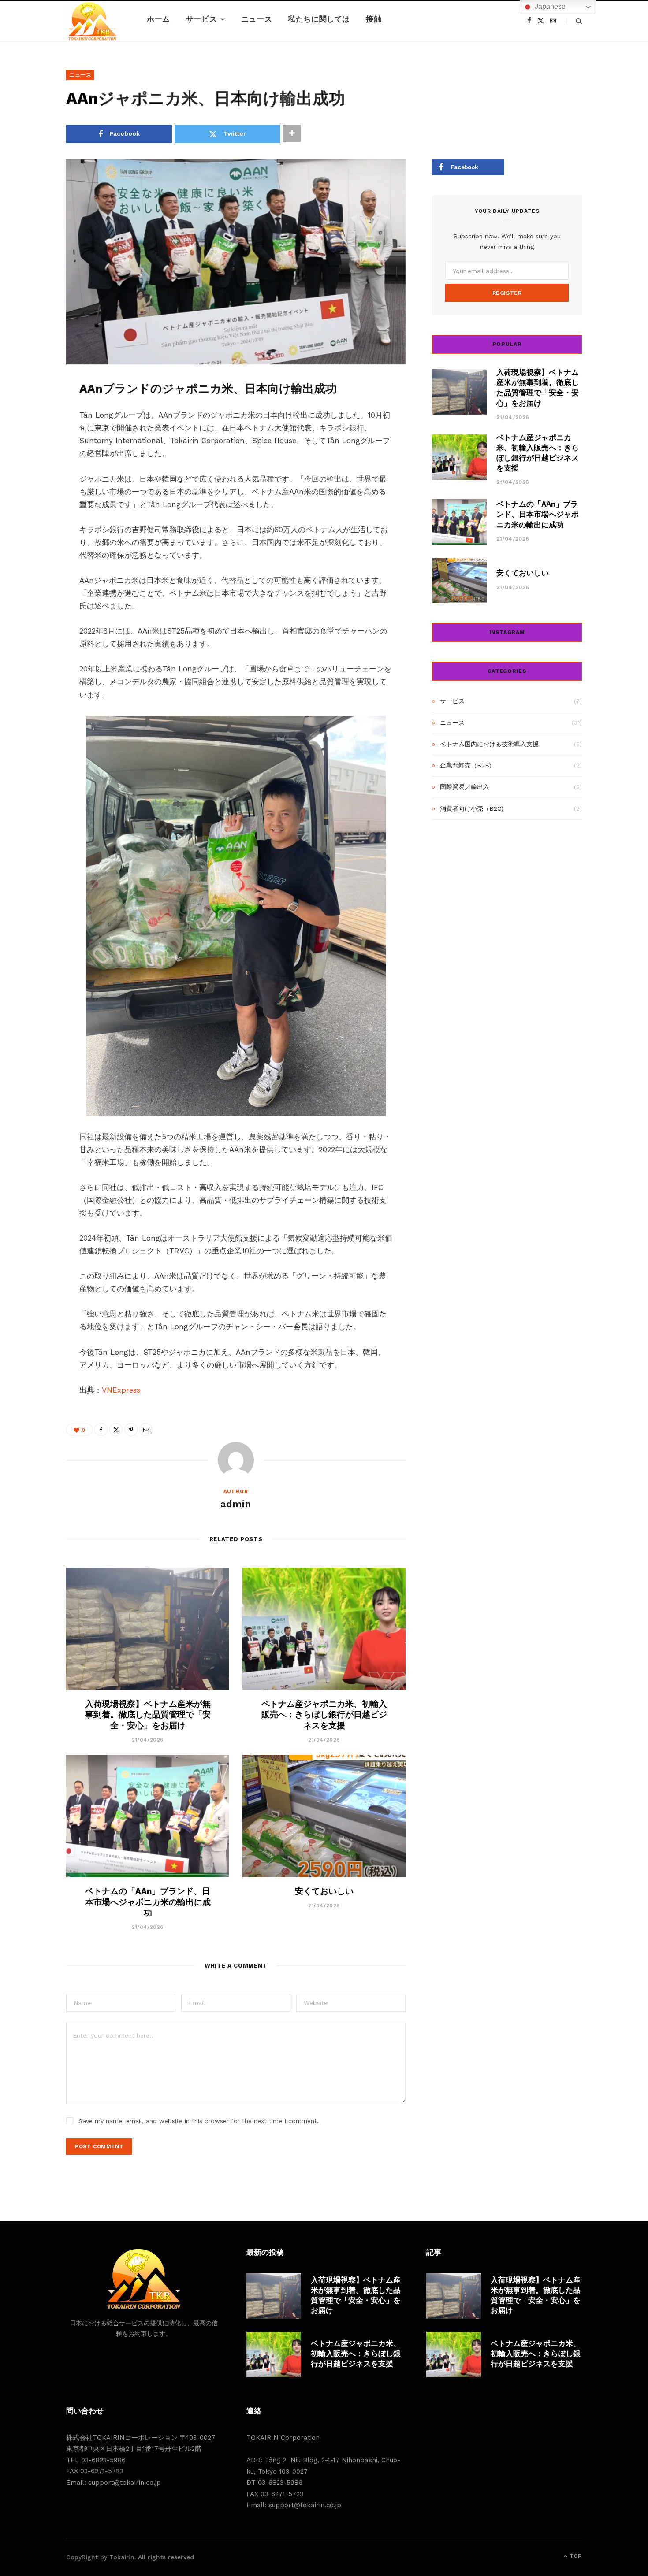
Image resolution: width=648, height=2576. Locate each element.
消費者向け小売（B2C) (472, 808)
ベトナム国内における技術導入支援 (489, 744)
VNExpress (121, 1390)
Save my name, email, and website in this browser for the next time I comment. (199, 2121)
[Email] (34, 481)
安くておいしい (324, 1891)
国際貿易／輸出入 (465, 787)
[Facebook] (34, 413)
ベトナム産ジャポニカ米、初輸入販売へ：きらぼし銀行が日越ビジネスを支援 (324, 1715)
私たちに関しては (319, 19)
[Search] (574, 21)
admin (236, 1504)
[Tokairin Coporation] (93, 21)
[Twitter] (34, 436)
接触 (374, 19)
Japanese (549, 6)
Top (575, 2556)
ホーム (158, 19)
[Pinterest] (34, 458)
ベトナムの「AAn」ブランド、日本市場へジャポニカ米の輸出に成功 (148, 1902)
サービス (201, 19)
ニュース (257, 19)
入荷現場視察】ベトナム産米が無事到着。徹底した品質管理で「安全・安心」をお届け (148, 1715)
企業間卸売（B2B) (466, 765)
